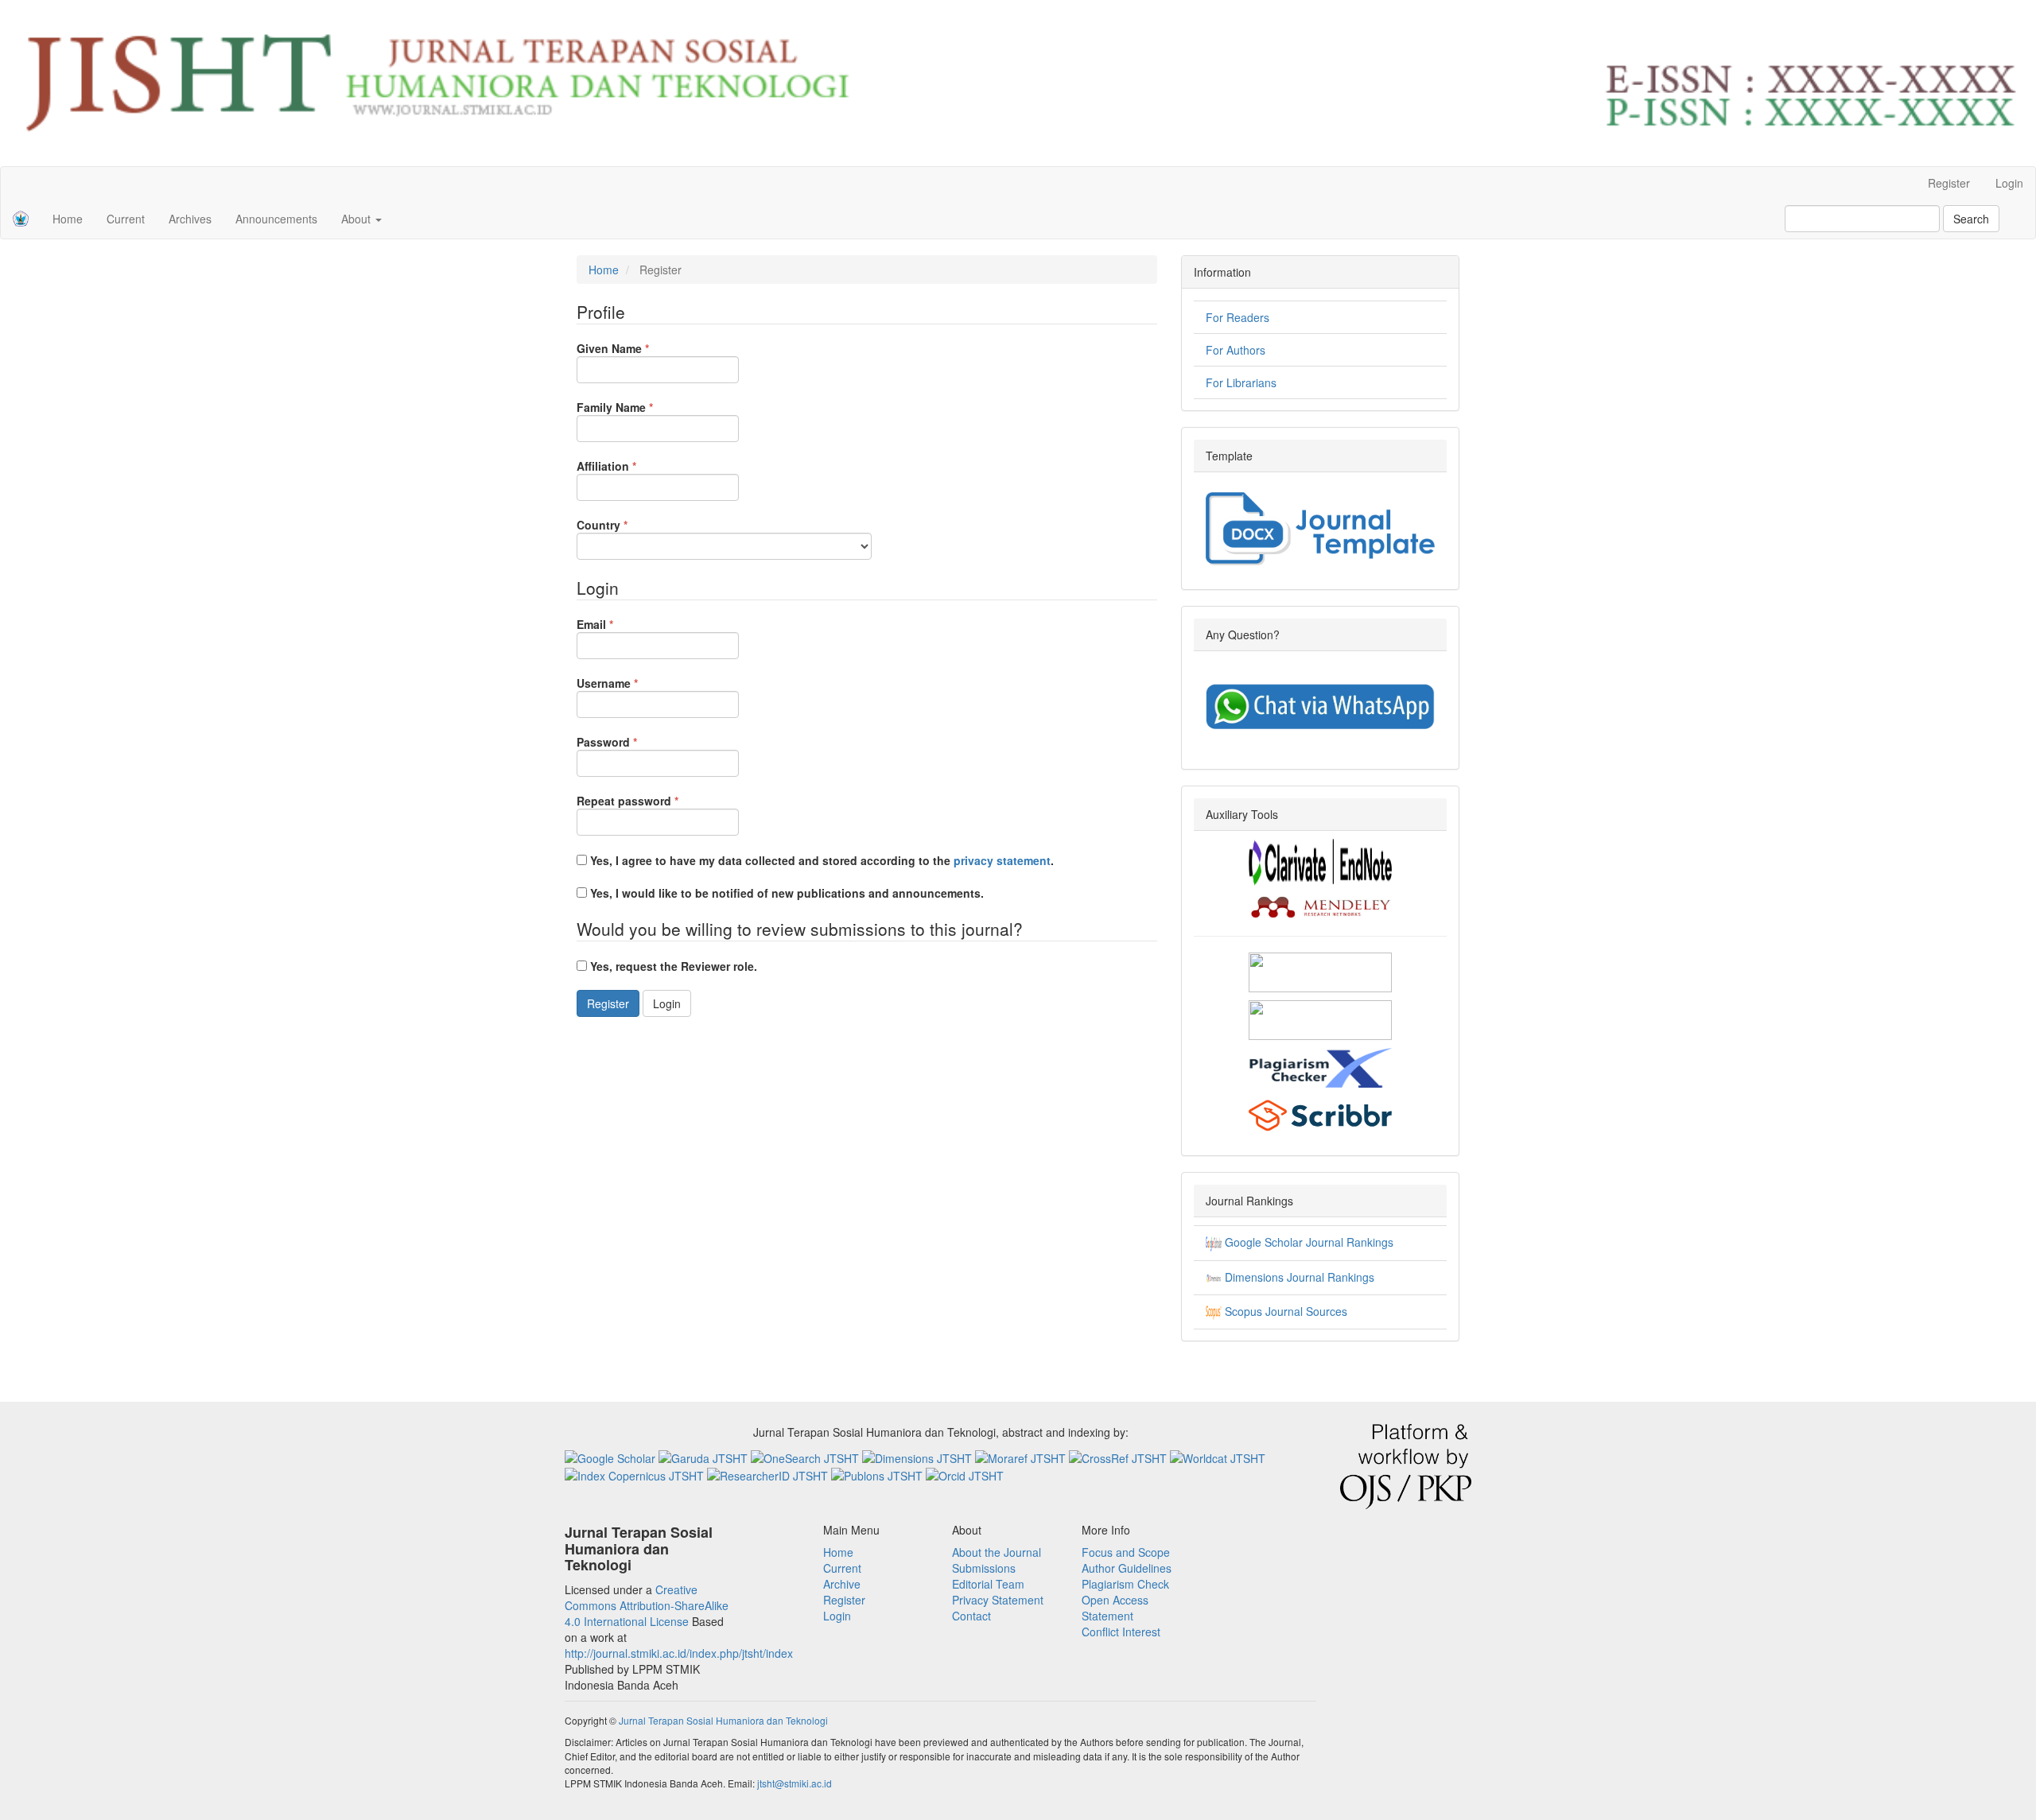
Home (68, 219)
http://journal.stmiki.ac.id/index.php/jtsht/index (679, 1653)
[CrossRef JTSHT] (1119, 1456)
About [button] (357, 219)
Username (631, 683)
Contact (971, 1616)
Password (631, 742)
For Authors (1236, 350)
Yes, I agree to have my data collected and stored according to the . (820, 860)
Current (126, 219)
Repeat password (652, 801)
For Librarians (1241, 382)
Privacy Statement (998, 1600)
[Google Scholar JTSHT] (612, 1456)
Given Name (637, 348)
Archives (190, 219)
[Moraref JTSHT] (1022, 1456)
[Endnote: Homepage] (1320, 861)
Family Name (639, 407)
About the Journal (997, 1552)
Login (2009, 183)
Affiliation (631, 466)
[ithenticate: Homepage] (1320, 1019)
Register (1949, 183)
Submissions (984, 1568)
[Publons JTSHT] (878, 1474)
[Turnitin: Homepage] (1320, 971)
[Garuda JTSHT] (705, 1456)
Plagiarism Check (1125, 1584)
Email (619, 624)
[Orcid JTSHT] (965, 1474)
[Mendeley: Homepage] (1320, 906)
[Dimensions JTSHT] (919, 1456)
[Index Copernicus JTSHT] (636, 1474)
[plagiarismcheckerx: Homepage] (1320, 1066)
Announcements (276, 219)
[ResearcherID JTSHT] (769, 1474)
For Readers (1238, 317)
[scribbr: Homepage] (1320, 1114)
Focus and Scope (1126, 1552)
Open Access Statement (1115, 1608)
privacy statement (1002, 860)
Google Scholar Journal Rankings (1307, 1242)
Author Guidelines (1127, 1568)
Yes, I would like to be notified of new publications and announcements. (785, 893)
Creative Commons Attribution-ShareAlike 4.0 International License (647, 1605)
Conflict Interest (1121, 1632)
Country (626, 525)
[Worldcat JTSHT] (1218, 1456)
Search (1971, 219)
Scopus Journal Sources (1284, 1311)
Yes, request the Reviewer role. (672, 966)
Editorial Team (988, 1584)
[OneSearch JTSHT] (806, 1456)
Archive (842, 1584)
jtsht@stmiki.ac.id (795, 1783)
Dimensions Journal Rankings (1298, 1277)
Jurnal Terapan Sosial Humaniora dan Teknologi (723, 1720)
